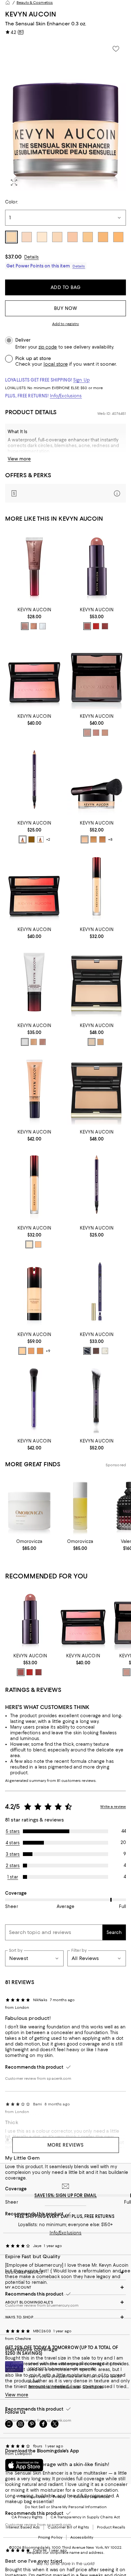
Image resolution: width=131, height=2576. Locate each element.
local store (56, 364)
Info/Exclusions (66, 396)
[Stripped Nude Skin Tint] (34, 1089)
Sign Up (81, 380)
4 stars (13, 1843)
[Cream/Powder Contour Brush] (34, 1398)
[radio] (25, 626)
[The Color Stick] (97, 567)
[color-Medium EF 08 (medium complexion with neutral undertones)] (31, 1351)
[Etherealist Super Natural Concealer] (97, 886)
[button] (65, 116)
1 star (13, 1877)
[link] (34, 618)
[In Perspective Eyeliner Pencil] (97, 1291)
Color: (11, 202)
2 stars (13, 1866)
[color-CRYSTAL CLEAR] (43, 626)
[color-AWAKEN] (87, 626)
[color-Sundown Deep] (105, 733)
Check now (93, 2386)
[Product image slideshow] (65, 116)
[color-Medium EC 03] (29, 1244)
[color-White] (105, 1351)
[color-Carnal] (40, 839)
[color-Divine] (31, 839)
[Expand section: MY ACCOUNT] (65, 2287)
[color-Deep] (100, 1042)
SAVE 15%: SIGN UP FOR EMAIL (66, 2195)
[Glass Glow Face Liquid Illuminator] (34, 982)
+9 (48, 1351)
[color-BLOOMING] (96, 626)
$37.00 (13, 257)
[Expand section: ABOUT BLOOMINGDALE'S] (65, 2302)
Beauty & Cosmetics (35, 3)
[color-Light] (92, 1042)
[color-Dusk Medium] (96, 733)
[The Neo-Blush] (34, 673)
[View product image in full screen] (14, 183)
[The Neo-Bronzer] (97, 673)
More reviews (66, 2145)
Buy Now (66, 308)
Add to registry (66, 324)
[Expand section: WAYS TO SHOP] (65, 2317)
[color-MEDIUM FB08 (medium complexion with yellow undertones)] (93, 839)
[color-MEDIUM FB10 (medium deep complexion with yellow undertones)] (102, 839)
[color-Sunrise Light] (87, 733)
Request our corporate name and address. (65, 2553)
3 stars (13, 1854)
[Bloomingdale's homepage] (8, 3)
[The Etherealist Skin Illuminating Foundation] (34, 1291)
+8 (110, 839)
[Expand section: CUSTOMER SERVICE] (65, 2272)
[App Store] (24, 2465)
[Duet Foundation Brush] (97, 1398)
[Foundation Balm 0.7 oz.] (97, 780)
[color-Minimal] (23, 839)
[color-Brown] (96, 1351)
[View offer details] (65, 493)
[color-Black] (87, 1351)
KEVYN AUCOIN (31, 14)
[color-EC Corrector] (38, 1244)
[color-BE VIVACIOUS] (105, 626)
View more (19, 459)
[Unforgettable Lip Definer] (34, 780)
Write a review (113, 1807)
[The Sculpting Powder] (97, 982)
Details (31, 257)
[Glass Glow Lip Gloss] (34, 567)
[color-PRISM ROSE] (25, 626)
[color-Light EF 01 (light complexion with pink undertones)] (22, 1351)
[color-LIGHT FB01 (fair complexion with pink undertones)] (85, 839)
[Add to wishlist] (116, 49)
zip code (48, 347)
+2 (48, 839)
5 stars (13, 1831)
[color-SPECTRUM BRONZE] (34, 626)
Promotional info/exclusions (54, 2386)
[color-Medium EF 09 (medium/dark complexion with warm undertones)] (40, 1351)
